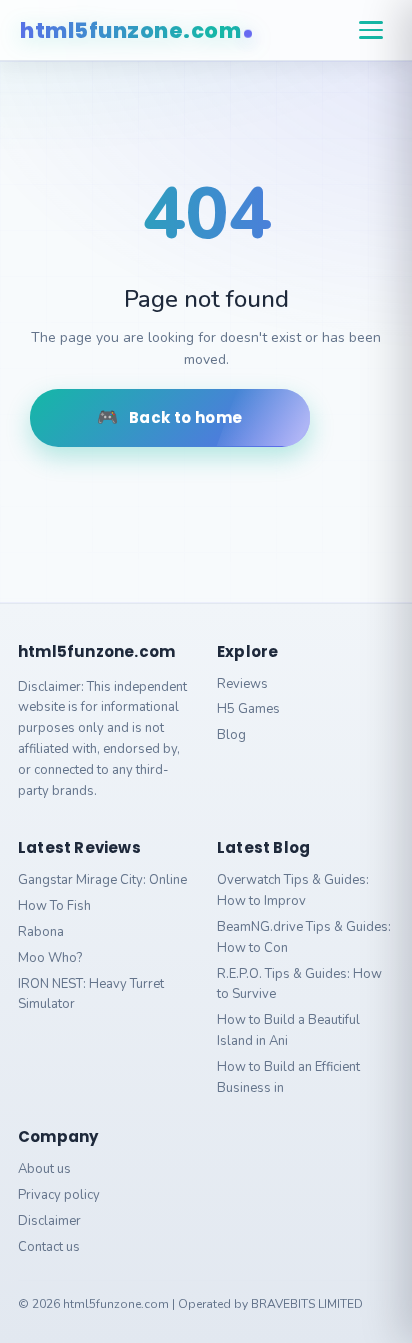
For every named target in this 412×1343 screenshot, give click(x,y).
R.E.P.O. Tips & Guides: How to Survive (299, 984)
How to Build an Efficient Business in (288, 1077)
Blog (231, 735)
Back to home (186, 417)
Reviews (242, 684)
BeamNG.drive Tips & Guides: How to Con (304, 937)
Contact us (49, 1247)
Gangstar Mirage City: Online (102, 880)
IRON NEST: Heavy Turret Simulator (91, 994)
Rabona (41, 932)
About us (44, 1169)
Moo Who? (50, 958)
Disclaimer (49, 1221)
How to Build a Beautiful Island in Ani (288, 1030)
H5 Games (248, 709)
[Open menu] (371, 30)
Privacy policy (59, 1195)
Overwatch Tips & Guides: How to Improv (293, 890)
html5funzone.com (130, 30)
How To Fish (54, 906)
